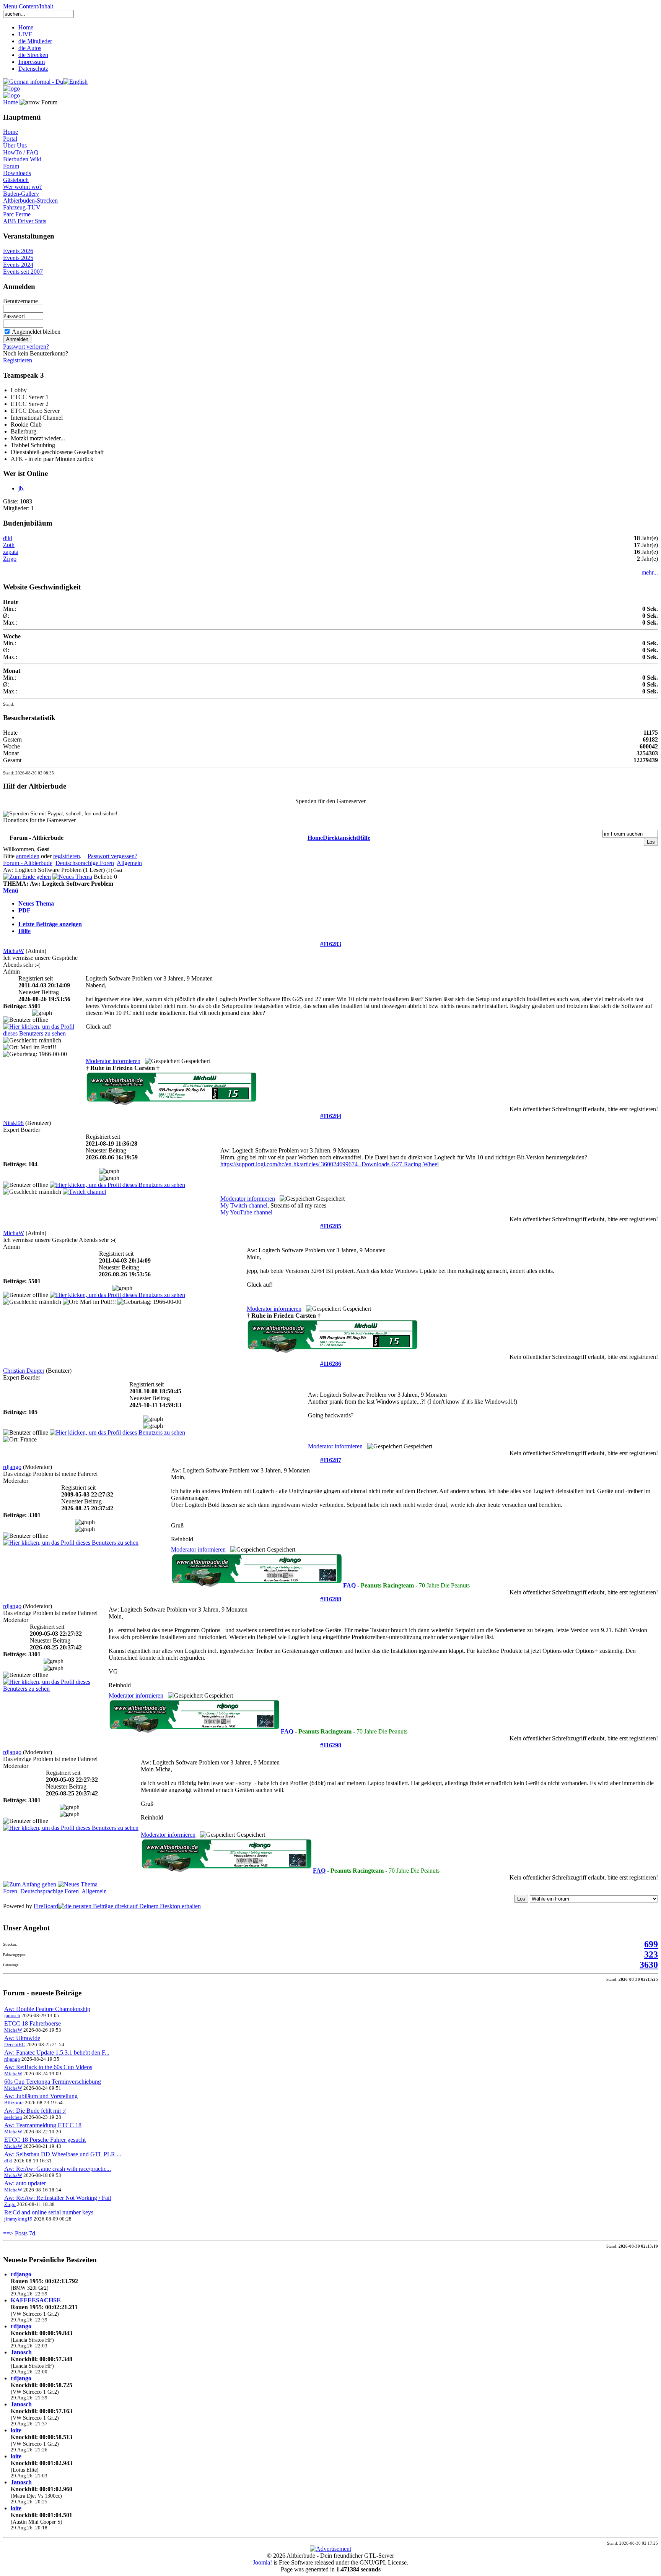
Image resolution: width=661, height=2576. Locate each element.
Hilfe (364, 838)
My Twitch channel (244, 1205)
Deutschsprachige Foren (85, 863)
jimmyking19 (18, 2219)
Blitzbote (14, 2103)
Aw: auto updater (25, 2183)
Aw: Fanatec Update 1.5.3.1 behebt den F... (57, 2053)
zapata (11, 552)
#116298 (331, 1745)
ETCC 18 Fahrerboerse (33, 2023)
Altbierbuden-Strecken (30, 200)
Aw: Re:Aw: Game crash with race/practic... (58, 2169)
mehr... (650, 572)
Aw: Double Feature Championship (47, 2009)
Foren (11, 1891)
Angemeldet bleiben (36, 332)
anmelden (28, 856)
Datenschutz (33, 69)
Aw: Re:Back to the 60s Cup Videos (48, 2067)
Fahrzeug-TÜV (22, 207)
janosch (12, 2015)
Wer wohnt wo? (22, 187)
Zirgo (10, 559)
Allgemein (129, 863)
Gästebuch (16, 180)
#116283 (331, 944)
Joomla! (262, 2562)
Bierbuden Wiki (22, 159)
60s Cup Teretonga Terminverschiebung (53, 2082)
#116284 (331, 1116)
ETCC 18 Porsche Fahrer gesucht (45, 2140)
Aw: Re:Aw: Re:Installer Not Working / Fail (58, 2198)
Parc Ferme (17, 214)
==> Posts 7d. (20, 2233)
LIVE (25, 34)
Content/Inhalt (36, 6)
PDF (24, 910)
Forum (11, 166)
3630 (649, 1965)
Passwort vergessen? (112, 856)
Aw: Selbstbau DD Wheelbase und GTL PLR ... (63, 2154)
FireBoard (46, 1906)
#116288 (331, 1599)
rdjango (12, 1467)
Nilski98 (13, 1123)
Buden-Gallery (21, 194)
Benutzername (20, 301)
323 (651, 1954)
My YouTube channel (246, 1212)
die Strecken (33, 55)
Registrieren (18, 360)
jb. (21, 488)
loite (16, 2430)
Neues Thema (36, 903)
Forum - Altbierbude (28, 863)
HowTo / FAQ (21, 152)
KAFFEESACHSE (36, 2300)
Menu (10, 6)
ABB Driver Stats (25, 221)
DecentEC (15, 2044)
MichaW (14, 951)
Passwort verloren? (26, 347)
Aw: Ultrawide (22, 2038)
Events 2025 (18, 258)
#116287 (331, 1460)
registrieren (67, 856)
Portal (10, 139)
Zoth (9, 545)
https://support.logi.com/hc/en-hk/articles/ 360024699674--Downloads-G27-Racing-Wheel (330, 1164)
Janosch (21, 2352)
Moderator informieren (113, 1061)
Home (26, 27)
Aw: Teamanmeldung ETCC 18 (43, 2125)
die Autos (30, 48)
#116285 (331, 1226)
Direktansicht (340, 838)
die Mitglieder (35, 41)
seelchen (13, 2117)
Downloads (17, 173)
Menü (11, 890)
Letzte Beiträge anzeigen (50, 924)
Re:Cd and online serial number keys (49, 2212)
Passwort (14, 316)
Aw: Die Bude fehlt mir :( (35, 2111)
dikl (8, 538)
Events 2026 (18, 251)
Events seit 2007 (23, 272)
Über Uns (15, 145)
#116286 (331, 1364)
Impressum (32, 62)
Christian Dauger (24, 1371)
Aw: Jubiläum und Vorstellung (41, 2096)
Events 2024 (18, 265)
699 (651, 1944)
